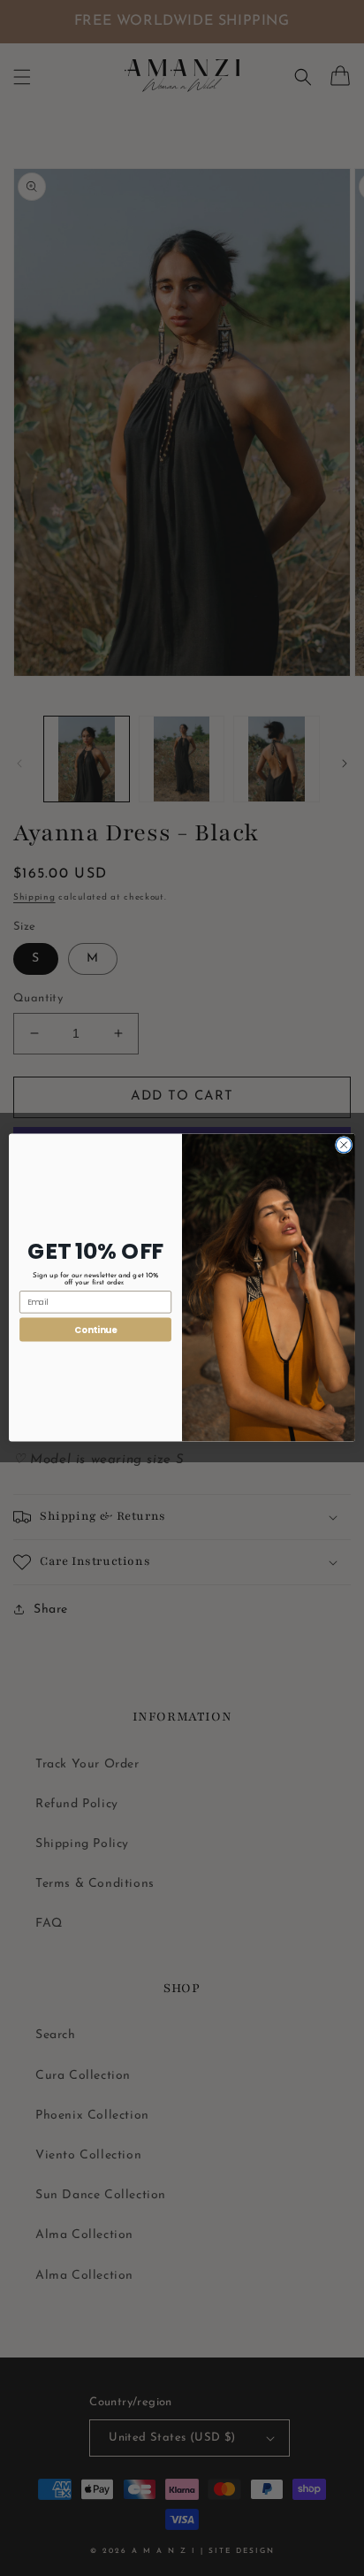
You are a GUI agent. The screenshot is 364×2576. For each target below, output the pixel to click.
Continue (95, 1330)
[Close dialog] (344, 1146)
